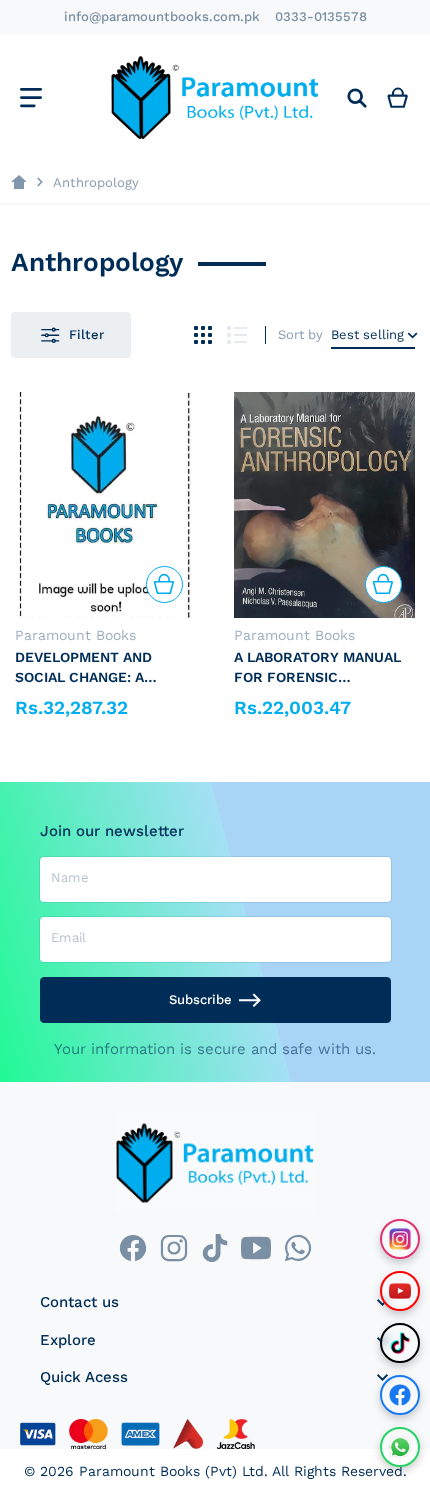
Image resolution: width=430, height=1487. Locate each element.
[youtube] (256, 1248)
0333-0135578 (321, 16)
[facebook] (132, 1248)
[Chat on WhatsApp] (400, 1447)
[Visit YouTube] (400, 1291)
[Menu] (30, 97)
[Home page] (18, 182)
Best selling (367, 334)
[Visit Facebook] (400, 1395)
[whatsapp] (297, 1248)
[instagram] (173, 1248)
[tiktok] (214, 1248)
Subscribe (200, 999)
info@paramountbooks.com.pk (162, 16)
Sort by (300, 334)
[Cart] (398, 97)
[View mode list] (237, 335)
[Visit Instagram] (400, 1239)
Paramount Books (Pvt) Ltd (171, 1471)
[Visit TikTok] (400, 1343)
